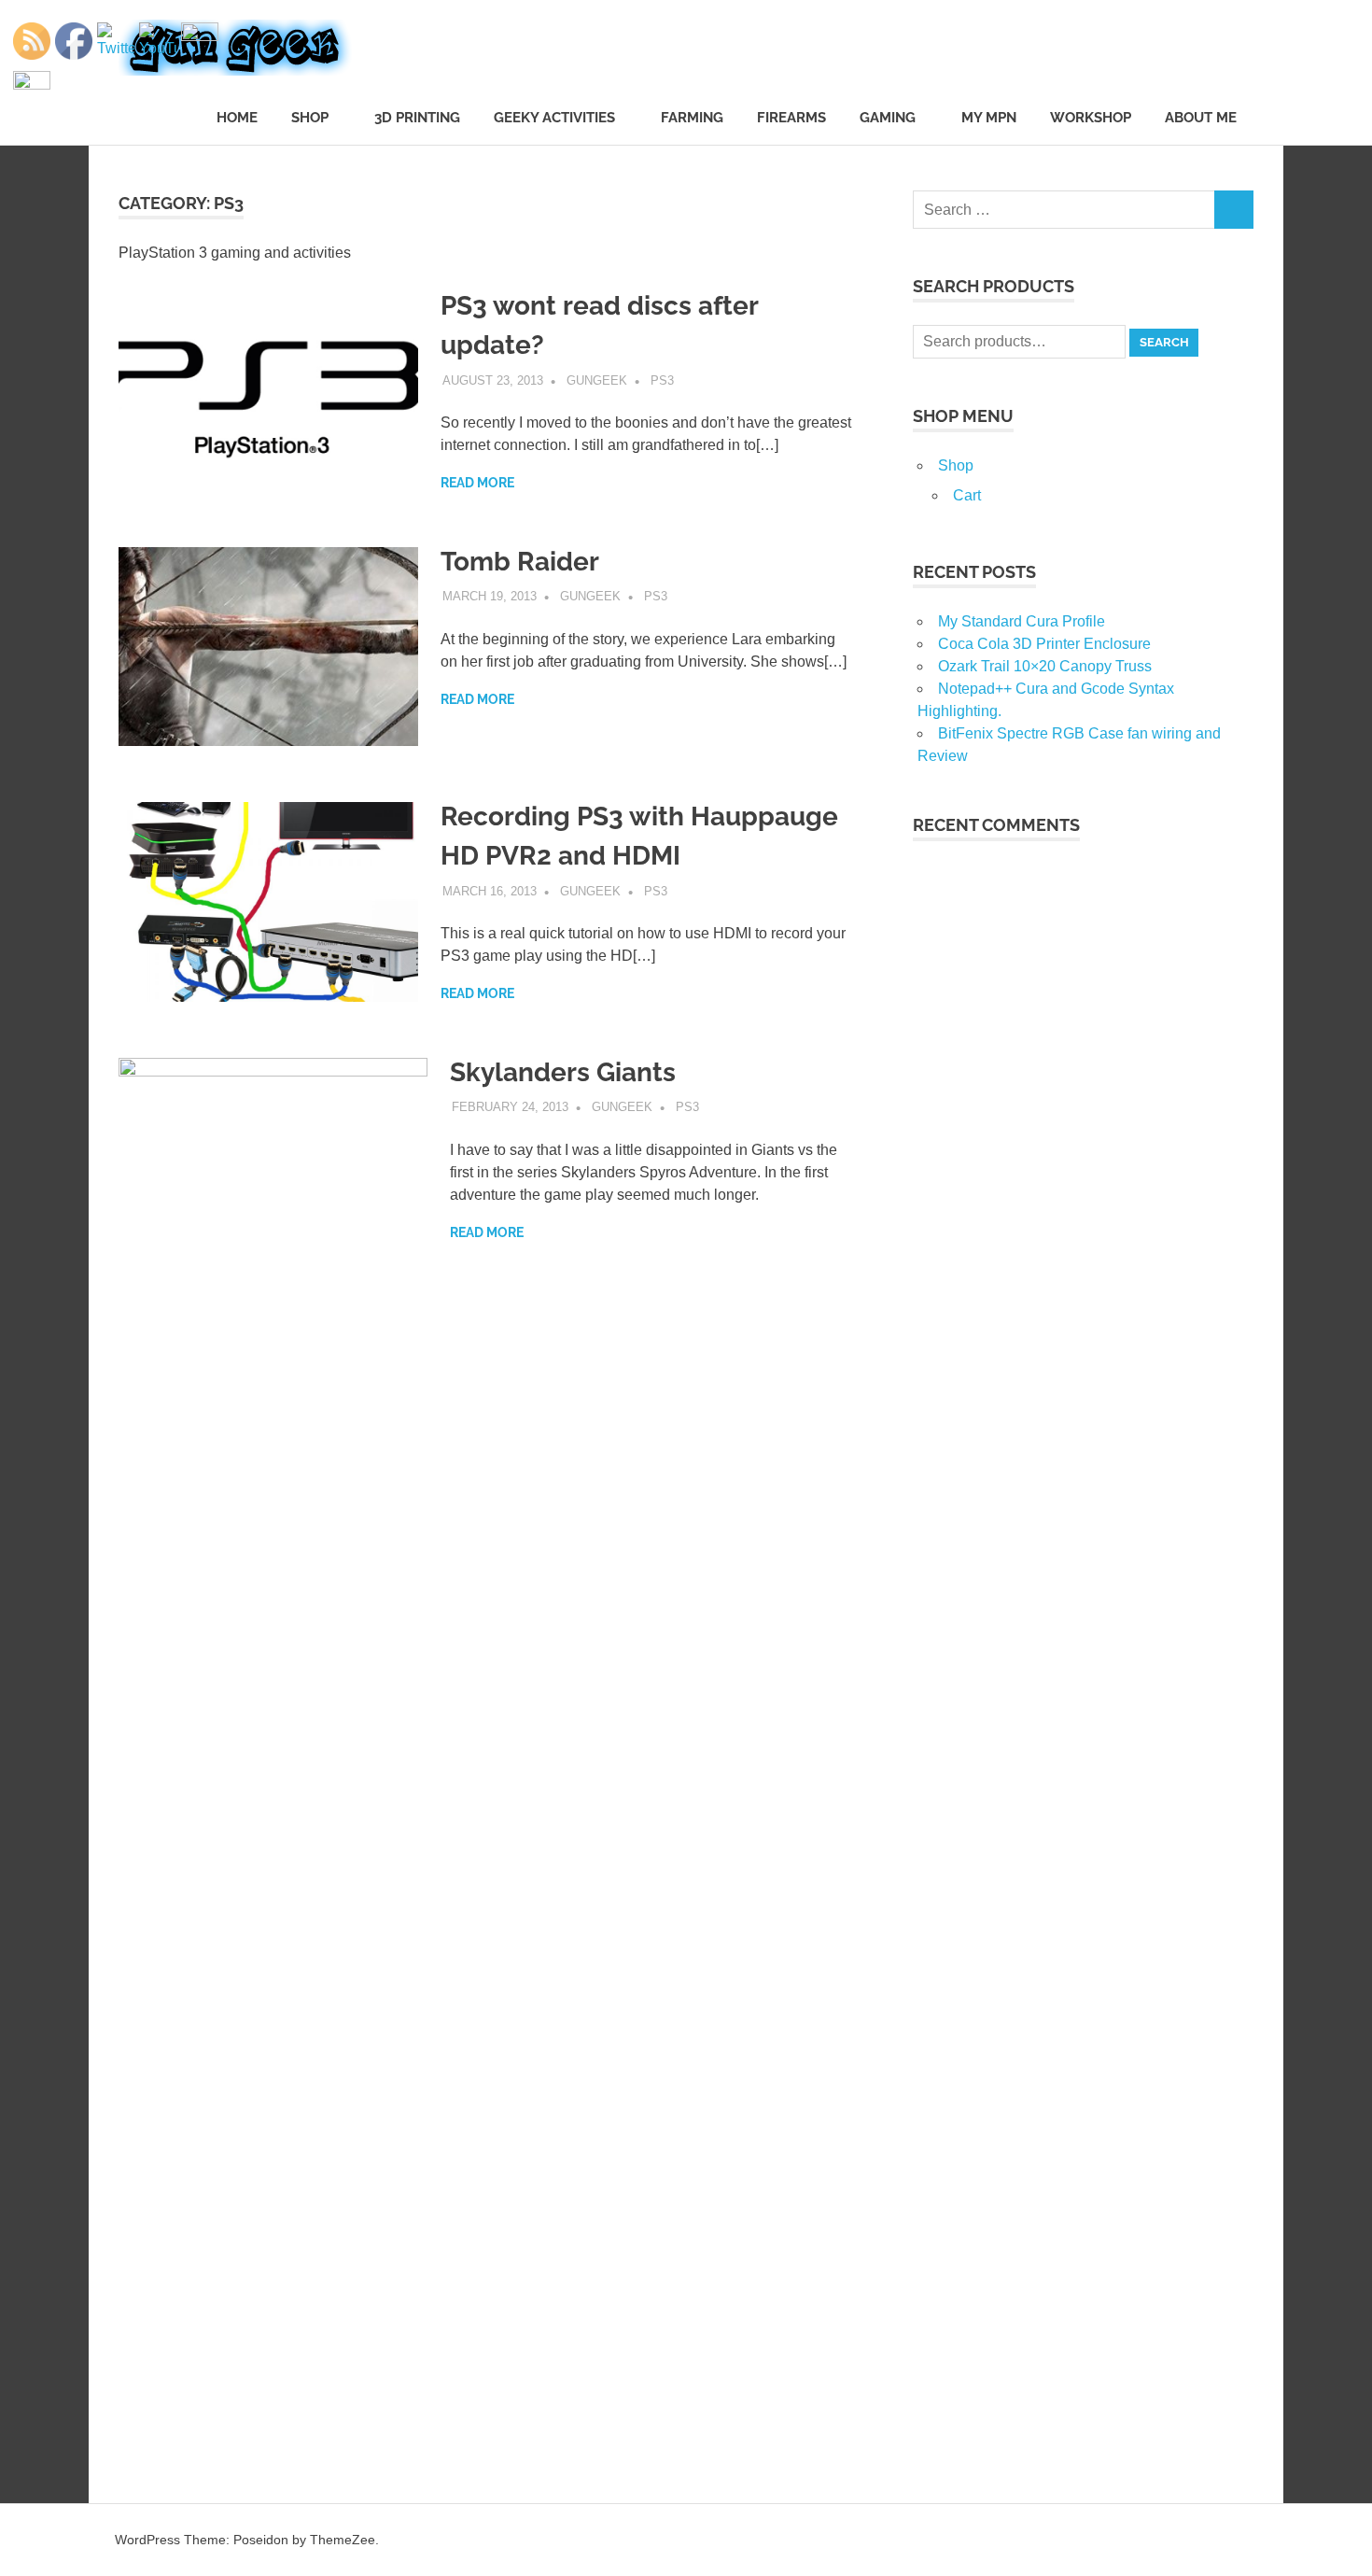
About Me (1201, 118)
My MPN (989, 118)
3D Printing (417, 118)
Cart (967, 495)
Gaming (888, 118)
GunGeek (597, 380)
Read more (477, 483)
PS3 (662, 380)
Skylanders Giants (563, 1072)
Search (1164, 342)
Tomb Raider (520, 562)
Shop (310, 118)
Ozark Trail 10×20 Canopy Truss (1045, 666)
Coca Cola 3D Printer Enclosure (1044, 644)
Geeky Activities (554, 118)
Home (237, 118)
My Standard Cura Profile (1022, 621)
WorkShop (1091, 118)
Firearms (791, 118)
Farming (692, 118)
